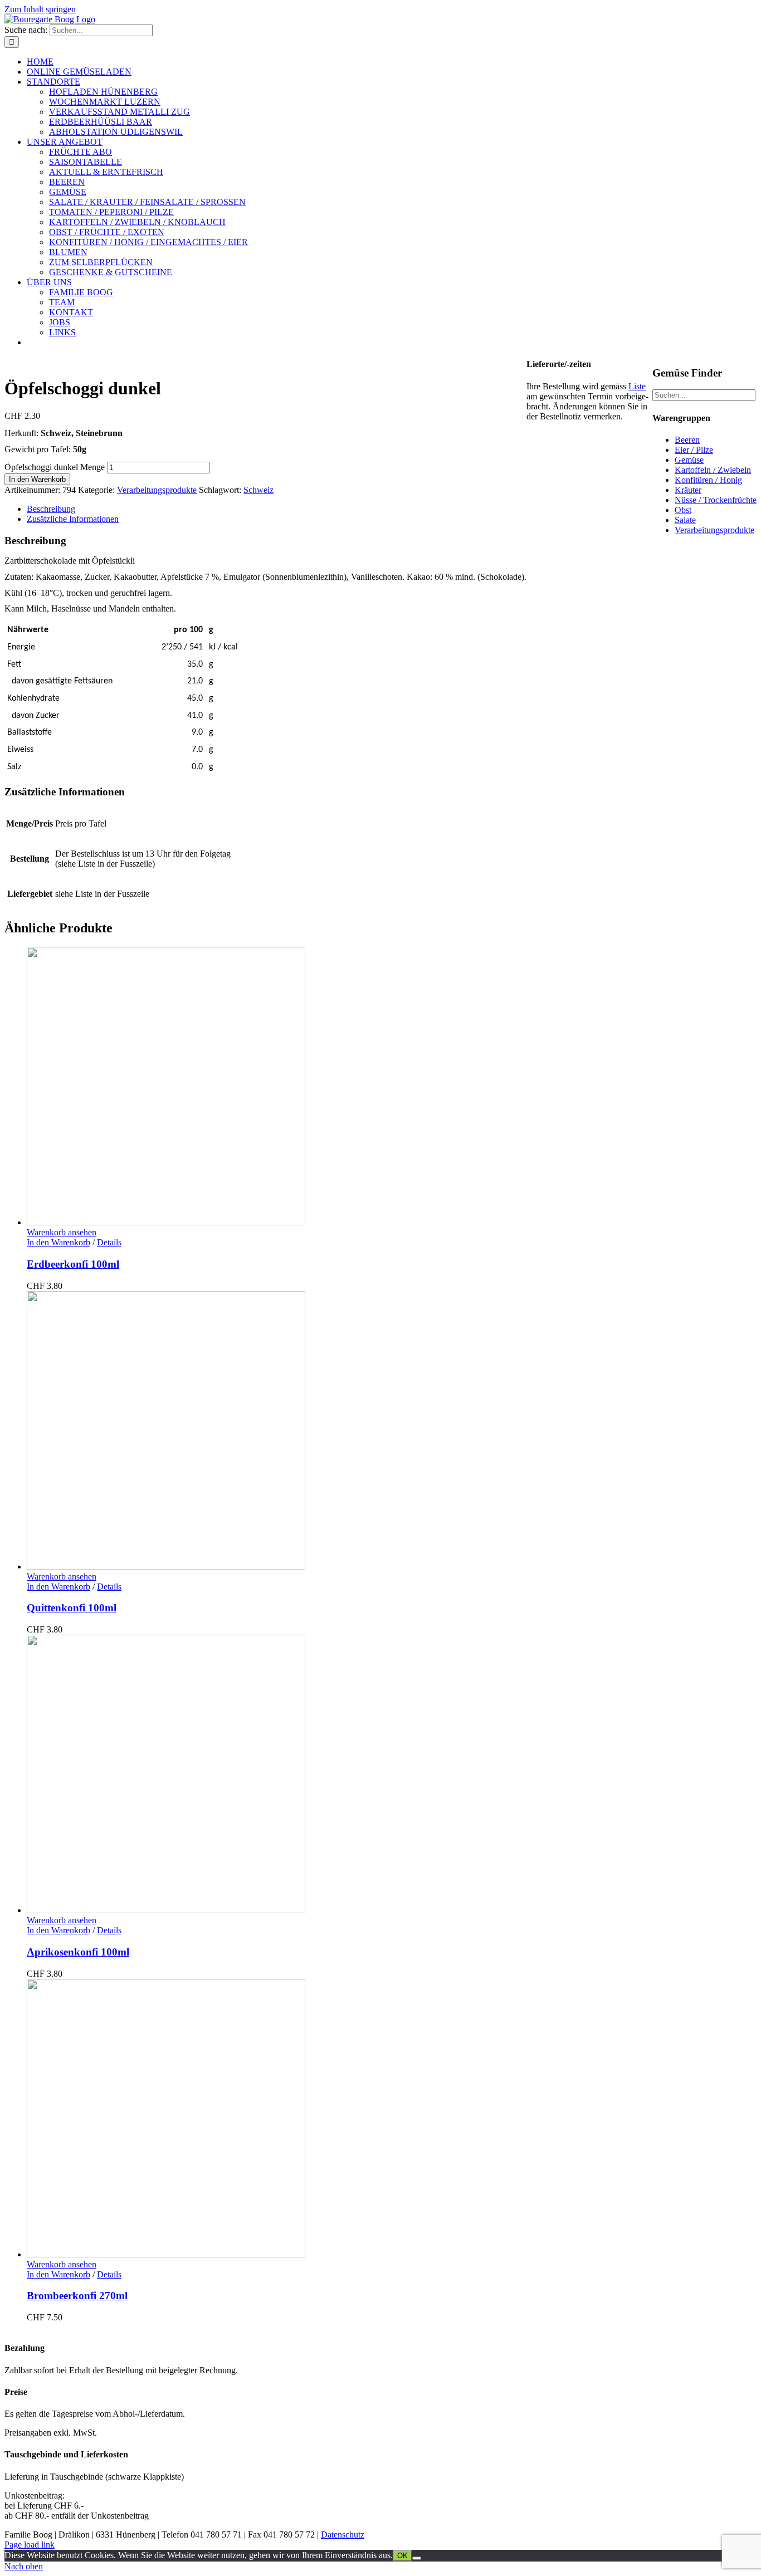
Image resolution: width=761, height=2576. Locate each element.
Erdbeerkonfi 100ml (73, 1264)
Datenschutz (343, 2535)
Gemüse (689, 460)
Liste (637, 386)
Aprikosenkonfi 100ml (78, 1952)
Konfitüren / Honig (708, 480)
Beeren (687, 440)
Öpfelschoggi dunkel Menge (55, 467)
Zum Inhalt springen (40, 9)
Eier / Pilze (694, 450)
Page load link (30, 2545)
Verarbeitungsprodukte (157, 490)
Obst (683, 510)
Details (109, 1242)
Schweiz (258, 490)
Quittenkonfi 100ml (72, 1608)
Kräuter (688, 490)
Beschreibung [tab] (51, 509)
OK (403, 2556)
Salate (685, 520)
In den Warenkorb (37, 479)
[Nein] (417, 2558)
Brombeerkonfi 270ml (77, 2296)
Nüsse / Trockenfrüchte (716, 500)
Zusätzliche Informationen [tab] (73, 519)
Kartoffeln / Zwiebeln (713, 470)
